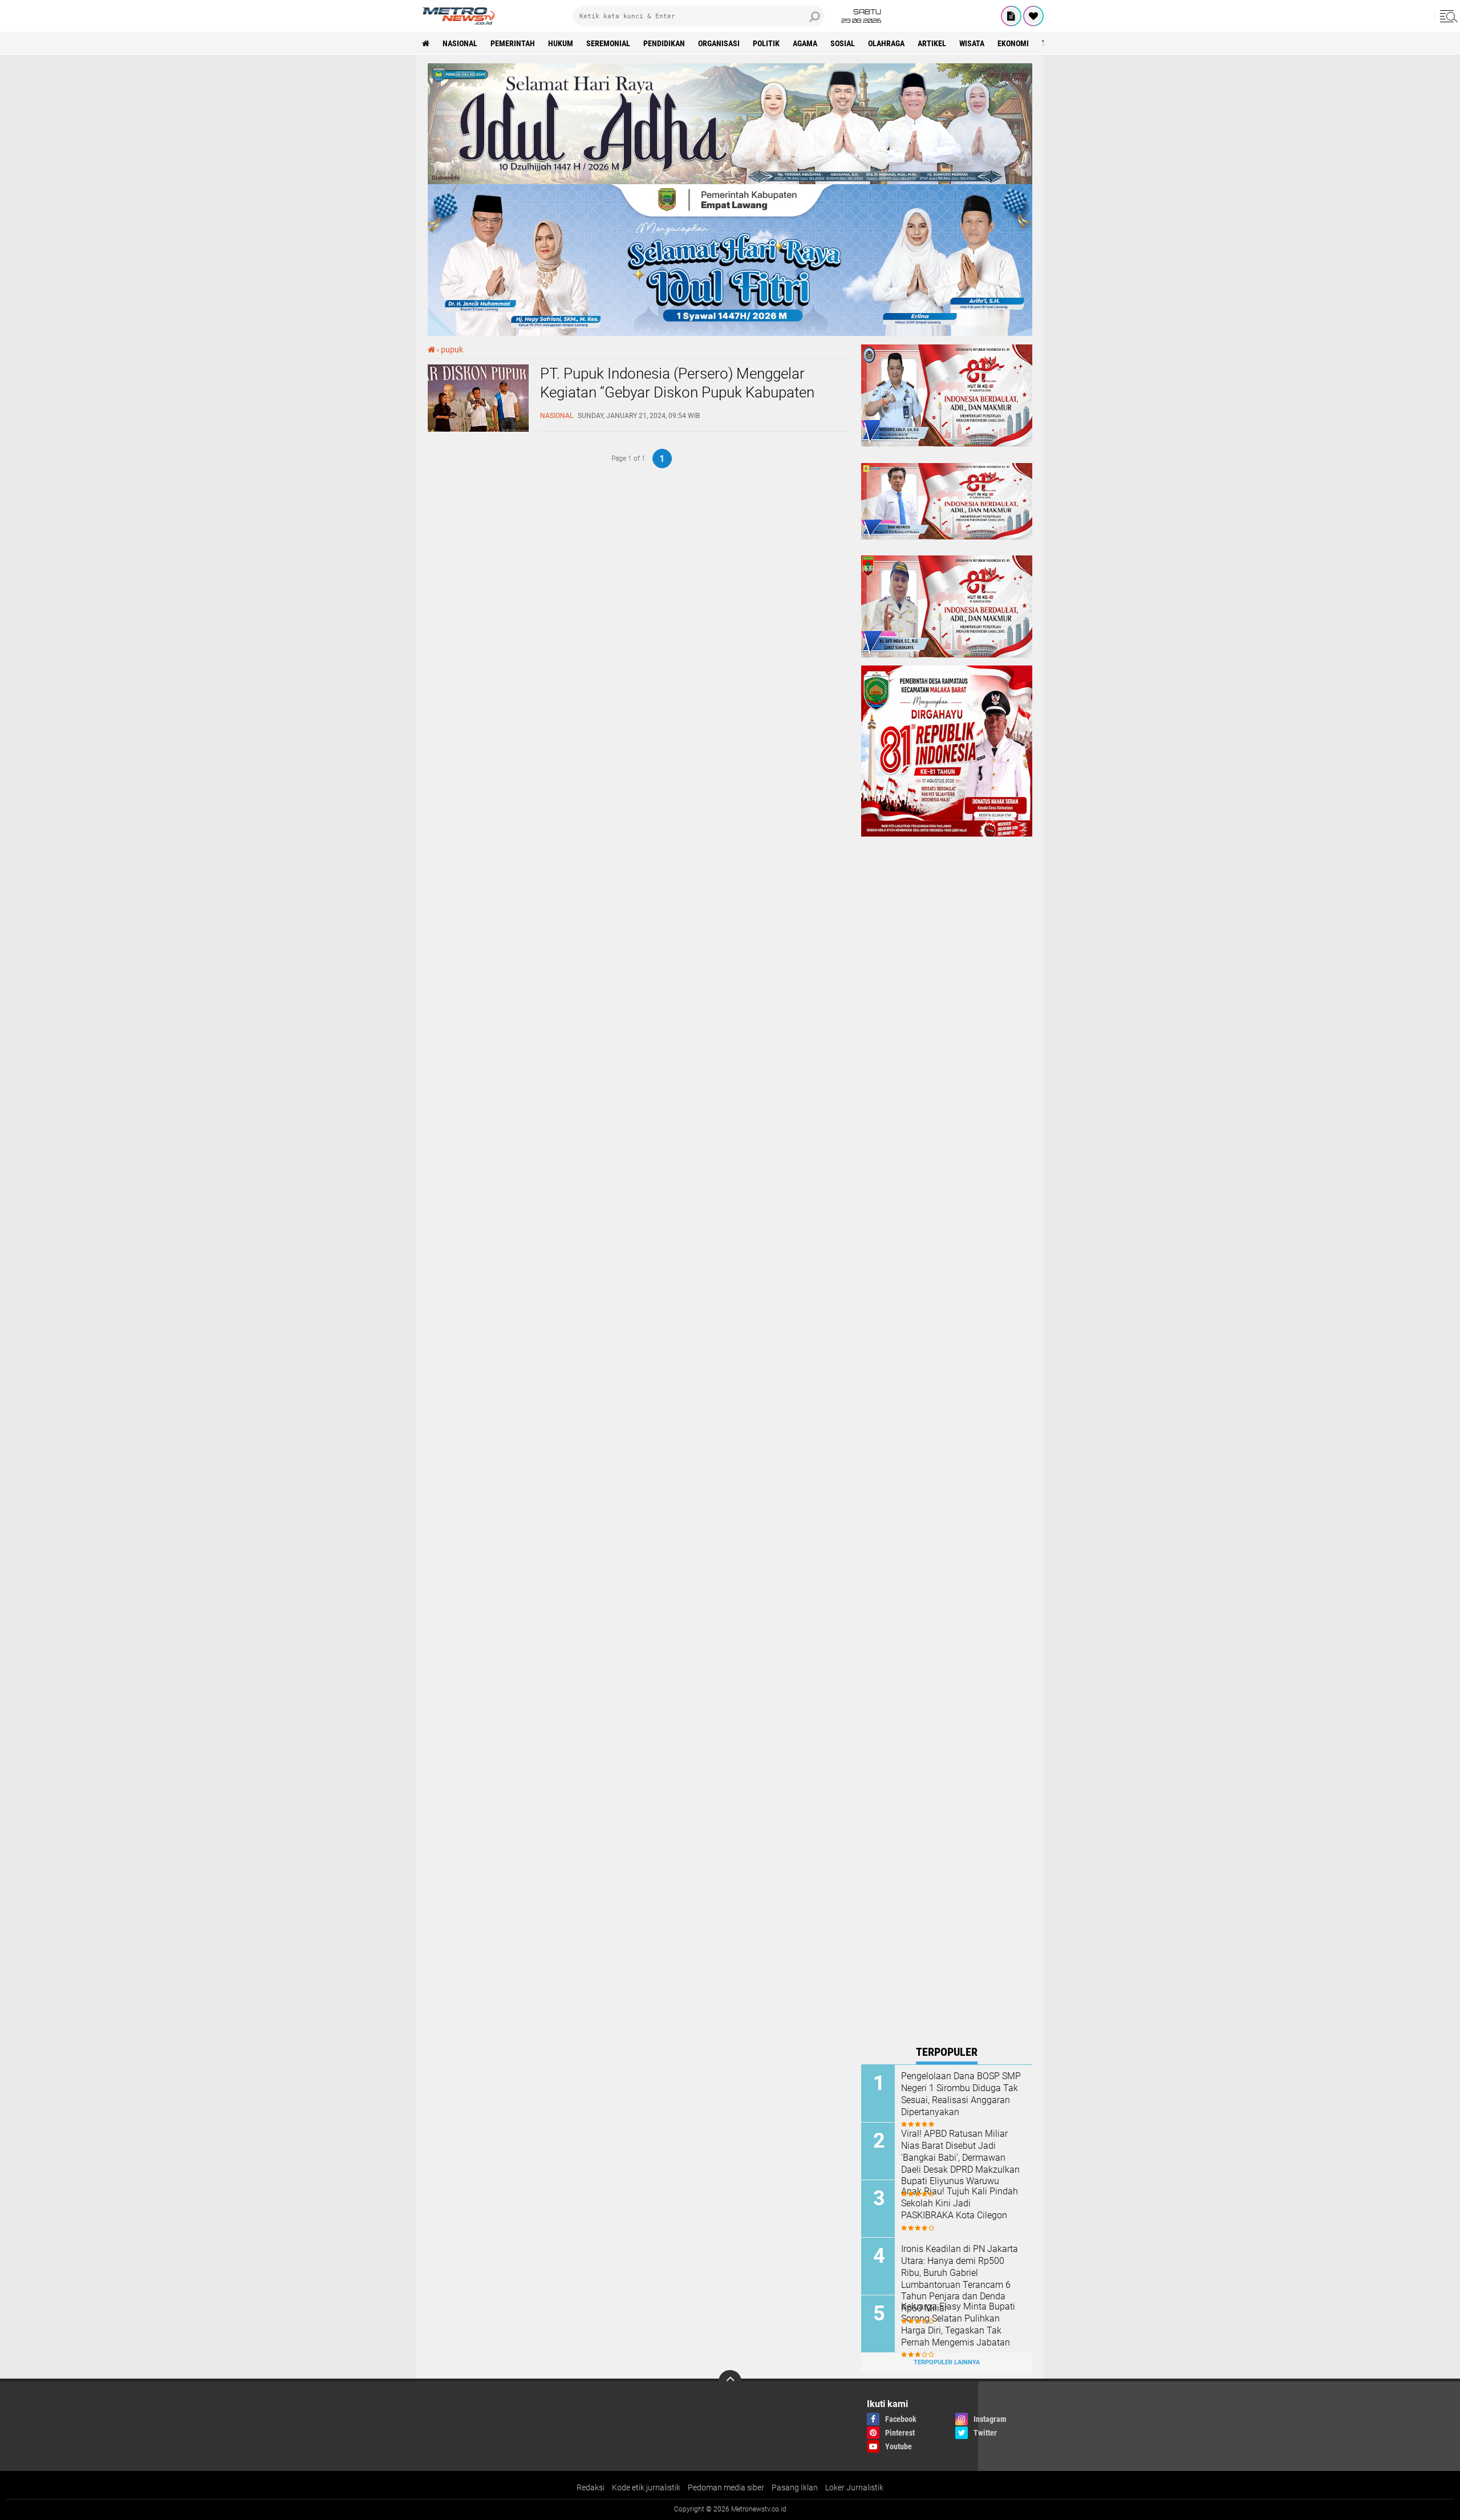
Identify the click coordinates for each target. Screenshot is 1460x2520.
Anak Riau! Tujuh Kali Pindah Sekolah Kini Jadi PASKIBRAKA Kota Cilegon (960, 2203)
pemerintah (513, 43)
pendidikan (664, 43)
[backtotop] (730, 2381)
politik (766, 43)
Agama (805, 43)
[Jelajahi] (1447, 16)
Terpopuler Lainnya (947, 2362)
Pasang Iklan (795, 2487)
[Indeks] (1011, 16)
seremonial (608, 43)
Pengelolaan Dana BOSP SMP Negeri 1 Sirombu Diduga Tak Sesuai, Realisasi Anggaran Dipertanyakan (961, 2094)
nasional (460, 43)
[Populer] (1033, 16)
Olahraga (886, 43)
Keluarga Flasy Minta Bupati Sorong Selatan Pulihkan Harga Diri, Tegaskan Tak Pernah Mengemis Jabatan (958, 2324)
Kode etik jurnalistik (646, 2487)
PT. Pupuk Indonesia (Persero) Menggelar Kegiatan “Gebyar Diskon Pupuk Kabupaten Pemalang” (677, 393)
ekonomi (1013, 43)
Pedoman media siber (726, 2487)
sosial (843, 43)
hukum (561, 43)
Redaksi (591, 2487)
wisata (972, 43)
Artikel (932, 43)
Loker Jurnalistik (854, 2487)
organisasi (719, 43)
